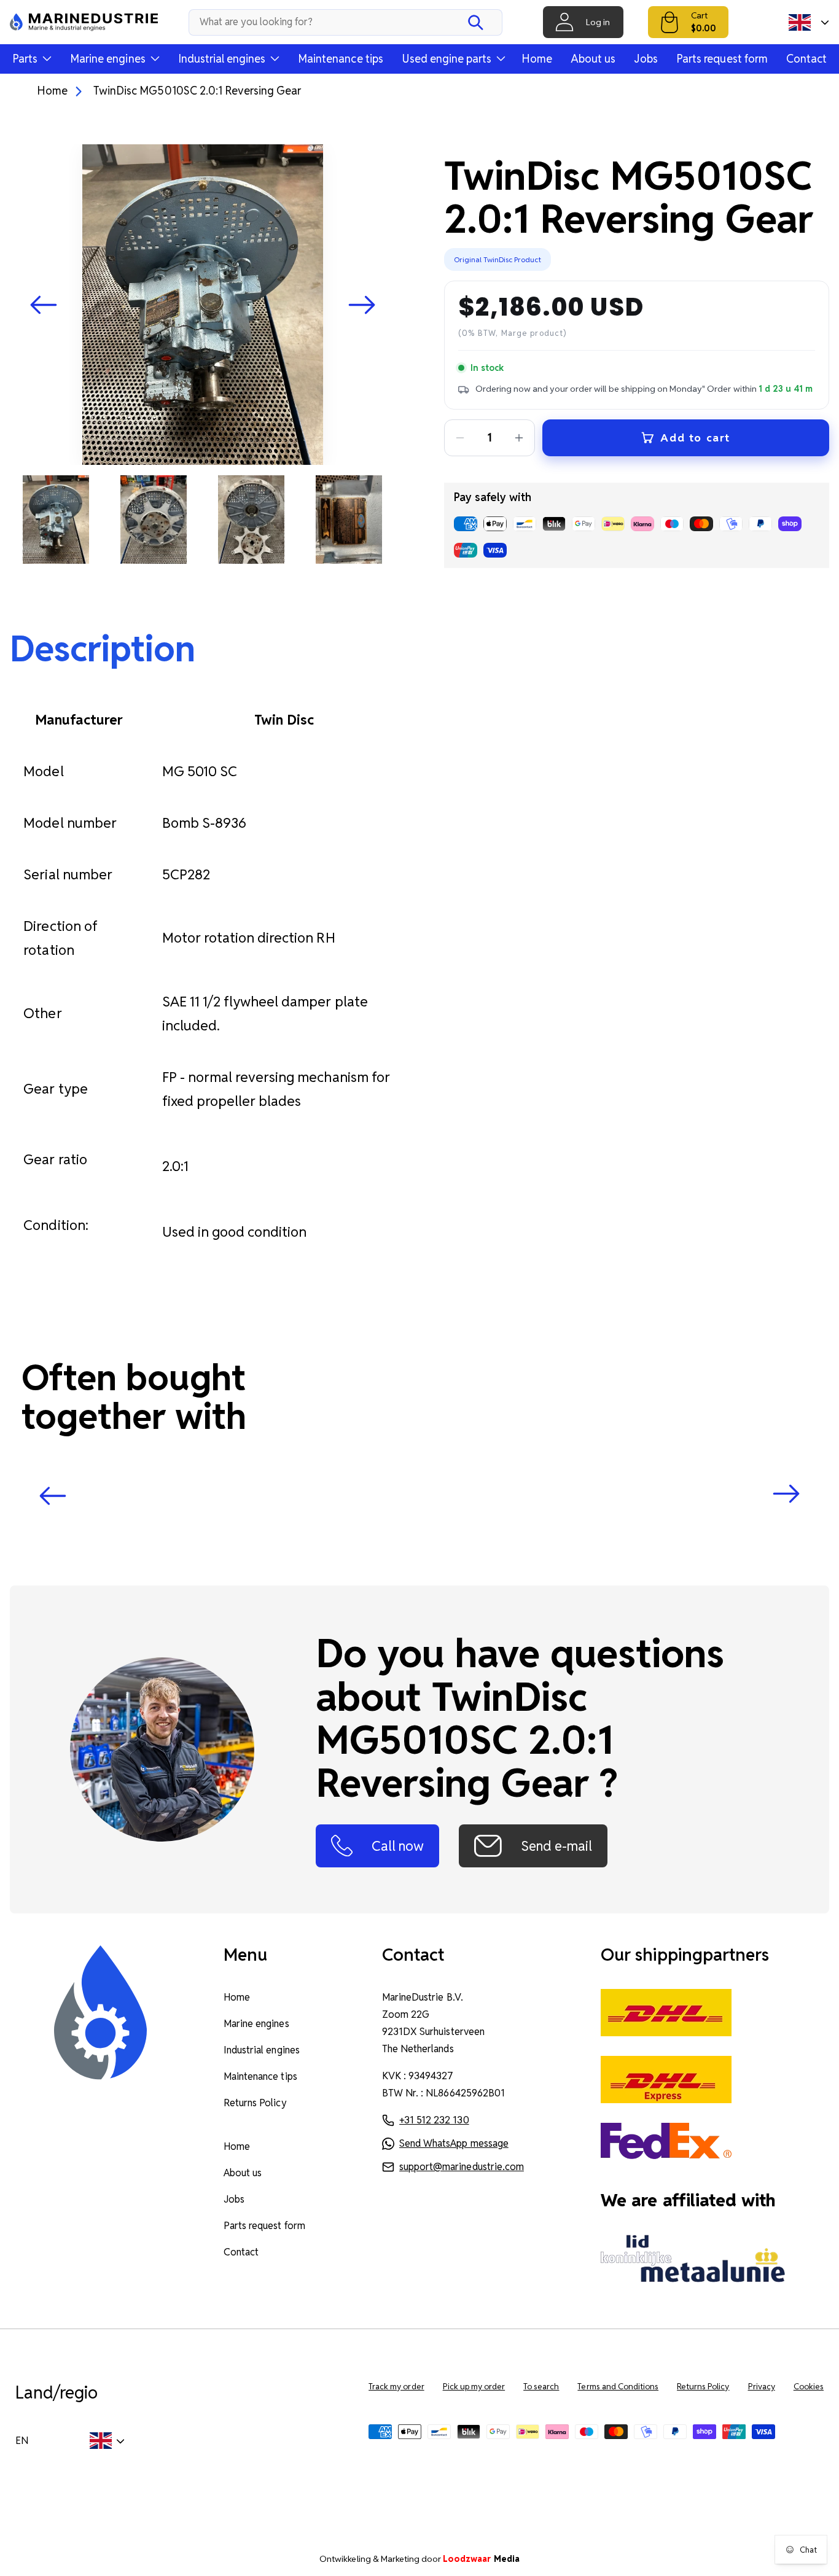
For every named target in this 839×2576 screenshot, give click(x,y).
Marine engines (256, 2024)
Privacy (762, 2387)
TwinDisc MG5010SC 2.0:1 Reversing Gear (197, 91)
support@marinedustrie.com (462, 2167)
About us (593, 59)
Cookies (809, 2387)
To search (541, 2387)
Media (481, 2559)
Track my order (396, 2387)
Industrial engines (262, 2050)
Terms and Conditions (618, 2387)
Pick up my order (474, 2387)
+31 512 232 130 (434, 2120)
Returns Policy (255, 2103)
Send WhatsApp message (454, 2143)
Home (537, 59)
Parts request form (722, 59)
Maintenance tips (341, 59)
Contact (806, 59)
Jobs (646, 59)
